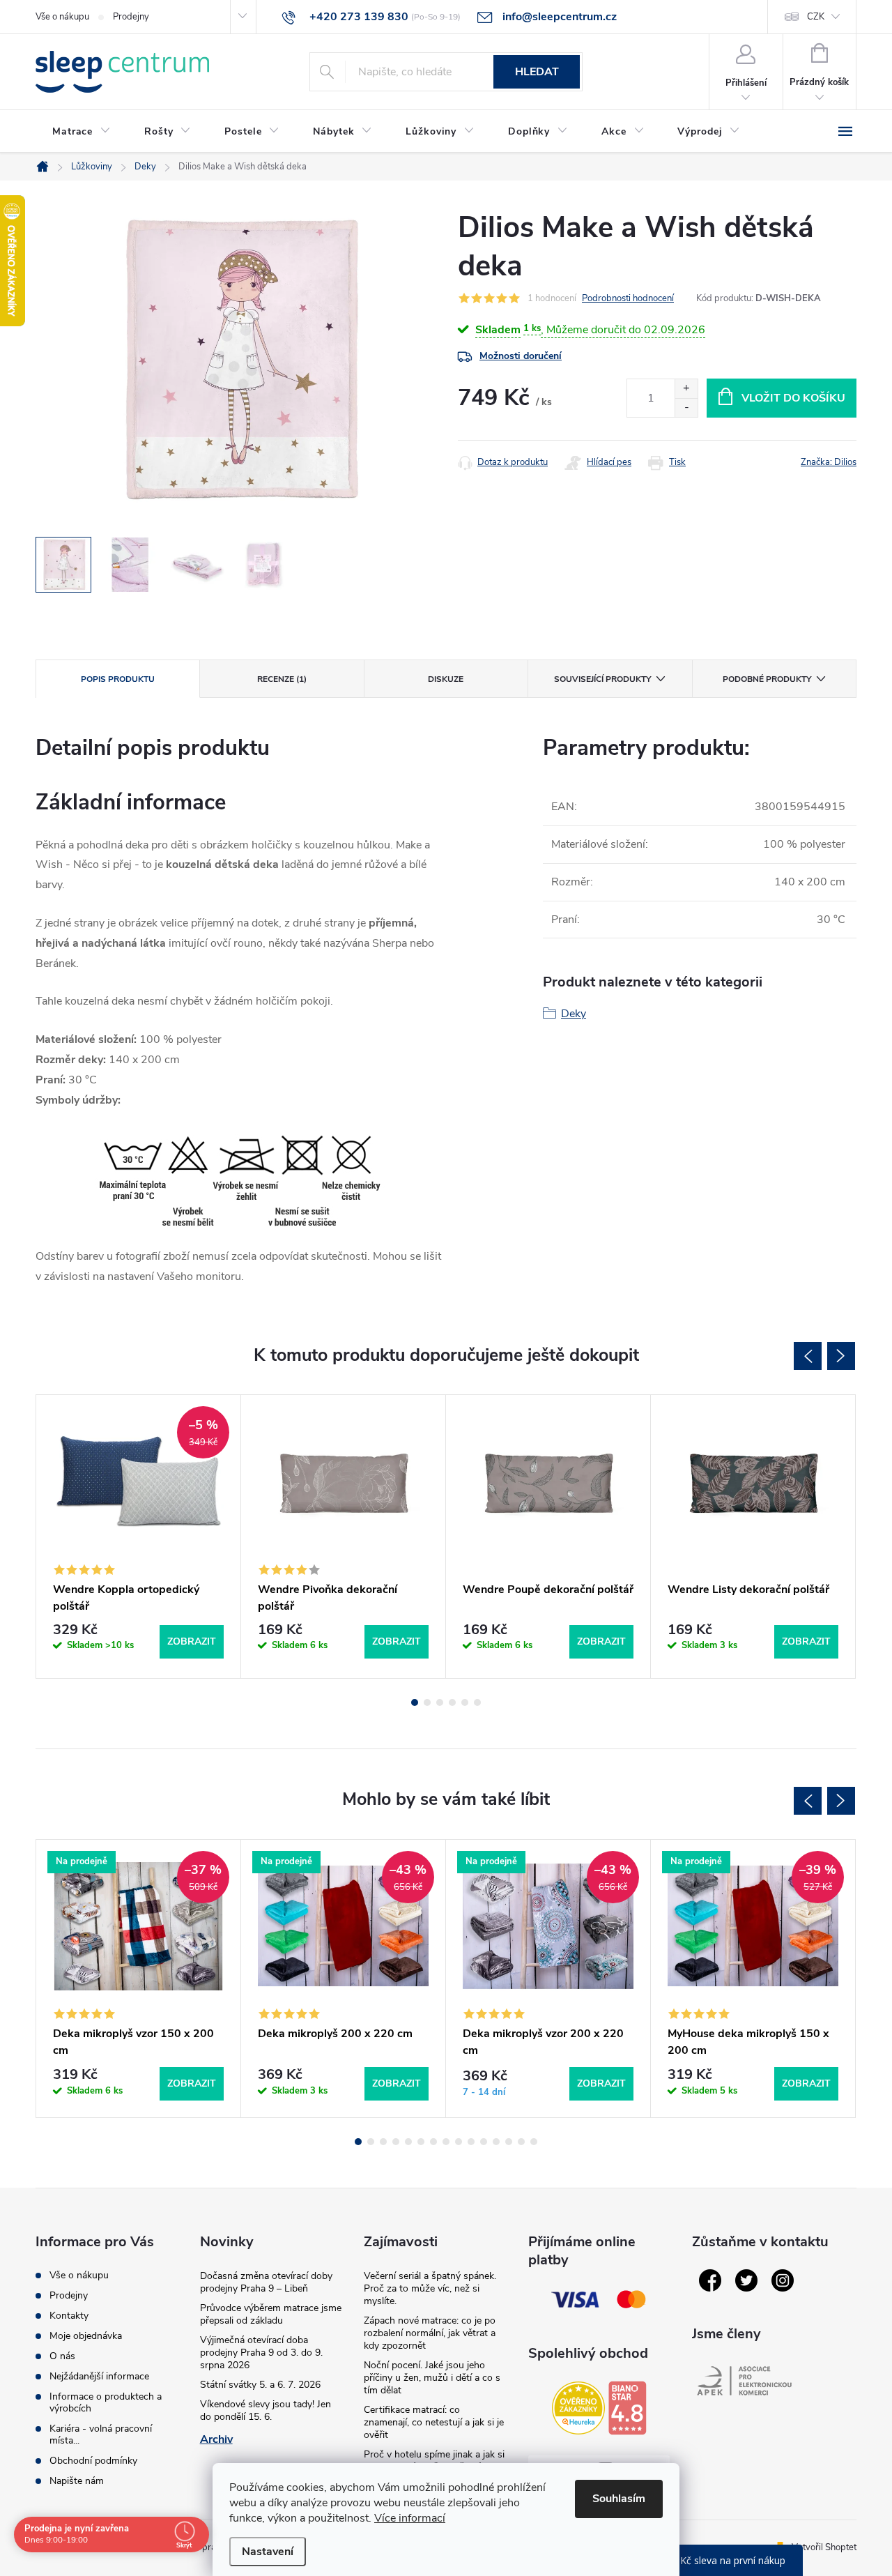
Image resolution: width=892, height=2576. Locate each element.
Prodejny (131, 17)
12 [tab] (496, 2142)
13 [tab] (509, 2142)
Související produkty (602, 679)
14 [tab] (521, 2142)
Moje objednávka (86, 2336)
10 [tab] (471, 2142)
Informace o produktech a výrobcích (106, 2402)
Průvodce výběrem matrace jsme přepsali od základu (271, 2314)
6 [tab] (477, 1702)
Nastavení (268, 2552)
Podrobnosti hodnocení (628, 298)
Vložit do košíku (793, 398)
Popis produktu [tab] (118, 679)
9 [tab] (459, 2142)
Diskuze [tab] (446, 679)
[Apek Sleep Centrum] (744, 2381)
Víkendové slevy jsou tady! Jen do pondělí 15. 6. (266, 2410)
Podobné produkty (767, 679)
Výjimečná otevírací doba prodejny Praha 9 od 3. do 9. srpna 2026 (261, 2353)
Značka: (829, 462)
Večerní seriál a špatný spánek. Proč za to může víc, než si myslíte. (430, 2288)
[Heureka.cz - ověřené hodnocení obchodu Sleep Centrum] (578, 2408)
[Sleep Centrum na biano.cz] (627, 2408)
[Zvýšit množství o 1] (686, 389)
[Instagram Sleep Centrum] (783, 2280)
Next (841, 1356)
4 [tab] (452, 1702)
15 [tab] (534, 2142)
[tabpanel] (139, 1537)
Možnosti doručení (521, 356)
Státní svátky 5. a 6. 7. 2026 (260, 2385)
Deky (574, 1014)
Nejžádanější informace (99, 2376)
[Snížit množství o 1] (686, 407)
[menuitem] (82, 132)
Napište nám (77, 2481)
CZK (816, 17)
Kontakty (69, 2316)
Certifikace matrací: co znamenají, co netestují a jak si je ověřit (434, 2422)
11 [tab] (484, 2142)
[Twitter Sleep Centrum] (746, 2280)
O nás (62, 2356)
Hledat (537, 72)
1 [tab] (415, 1702)
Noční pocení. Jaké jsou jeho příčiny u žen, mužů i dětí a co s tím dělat (432, 2378)
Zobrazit (192, 1641)
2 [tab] (427, 1702)
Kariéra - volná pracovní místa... (101, 2434)
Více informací (410, 2518)
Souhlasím (619, 2499)
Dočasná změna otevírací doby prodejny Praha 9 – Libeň (266, 2282)
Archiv (216, 2439)
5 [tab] (465, 1702)
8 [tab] (446, 2142)
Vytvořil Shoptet (824, 2547)
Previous (808, 1356)
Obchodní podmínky (93, 2461)
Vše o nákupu (62, 17)
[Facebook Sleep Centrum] (710, 2280)
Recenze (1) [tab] (282, 679)
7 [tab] (433, 2142)
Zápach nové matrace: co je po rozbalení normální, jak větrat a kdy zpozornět (430, 2333)
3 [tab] (440, 1702)
